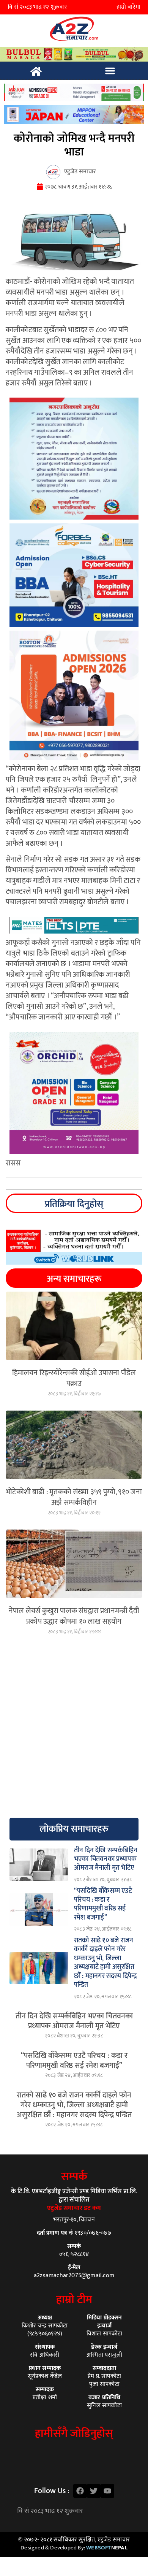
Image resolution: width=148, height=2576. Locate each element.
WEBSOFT (107, 2548)
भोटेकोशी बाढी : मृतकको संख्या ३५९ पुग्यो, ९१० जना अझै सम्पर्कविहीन (74, 1497)
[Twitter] (94, 2491)
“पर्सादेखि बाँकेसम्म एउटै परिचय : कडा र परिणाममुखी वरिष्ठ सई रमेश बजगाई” (74, 2061)
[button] (110, 71)
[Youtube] (107, 2491)
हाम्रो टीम (74, 2300)
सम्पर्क (74, 2177)
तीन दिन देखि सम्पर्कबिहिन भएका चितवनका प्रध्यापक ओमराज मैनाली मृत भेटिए (74, 2021)
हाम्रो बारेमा (128, 7)
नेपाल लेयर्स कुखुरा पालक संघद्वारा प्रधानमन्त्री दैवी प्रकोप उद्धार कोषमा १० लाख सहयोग (74, 1616)
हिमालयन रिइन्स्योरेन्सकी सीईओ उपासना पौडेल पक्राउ (74, 1378)
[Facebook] (80, 2491)
